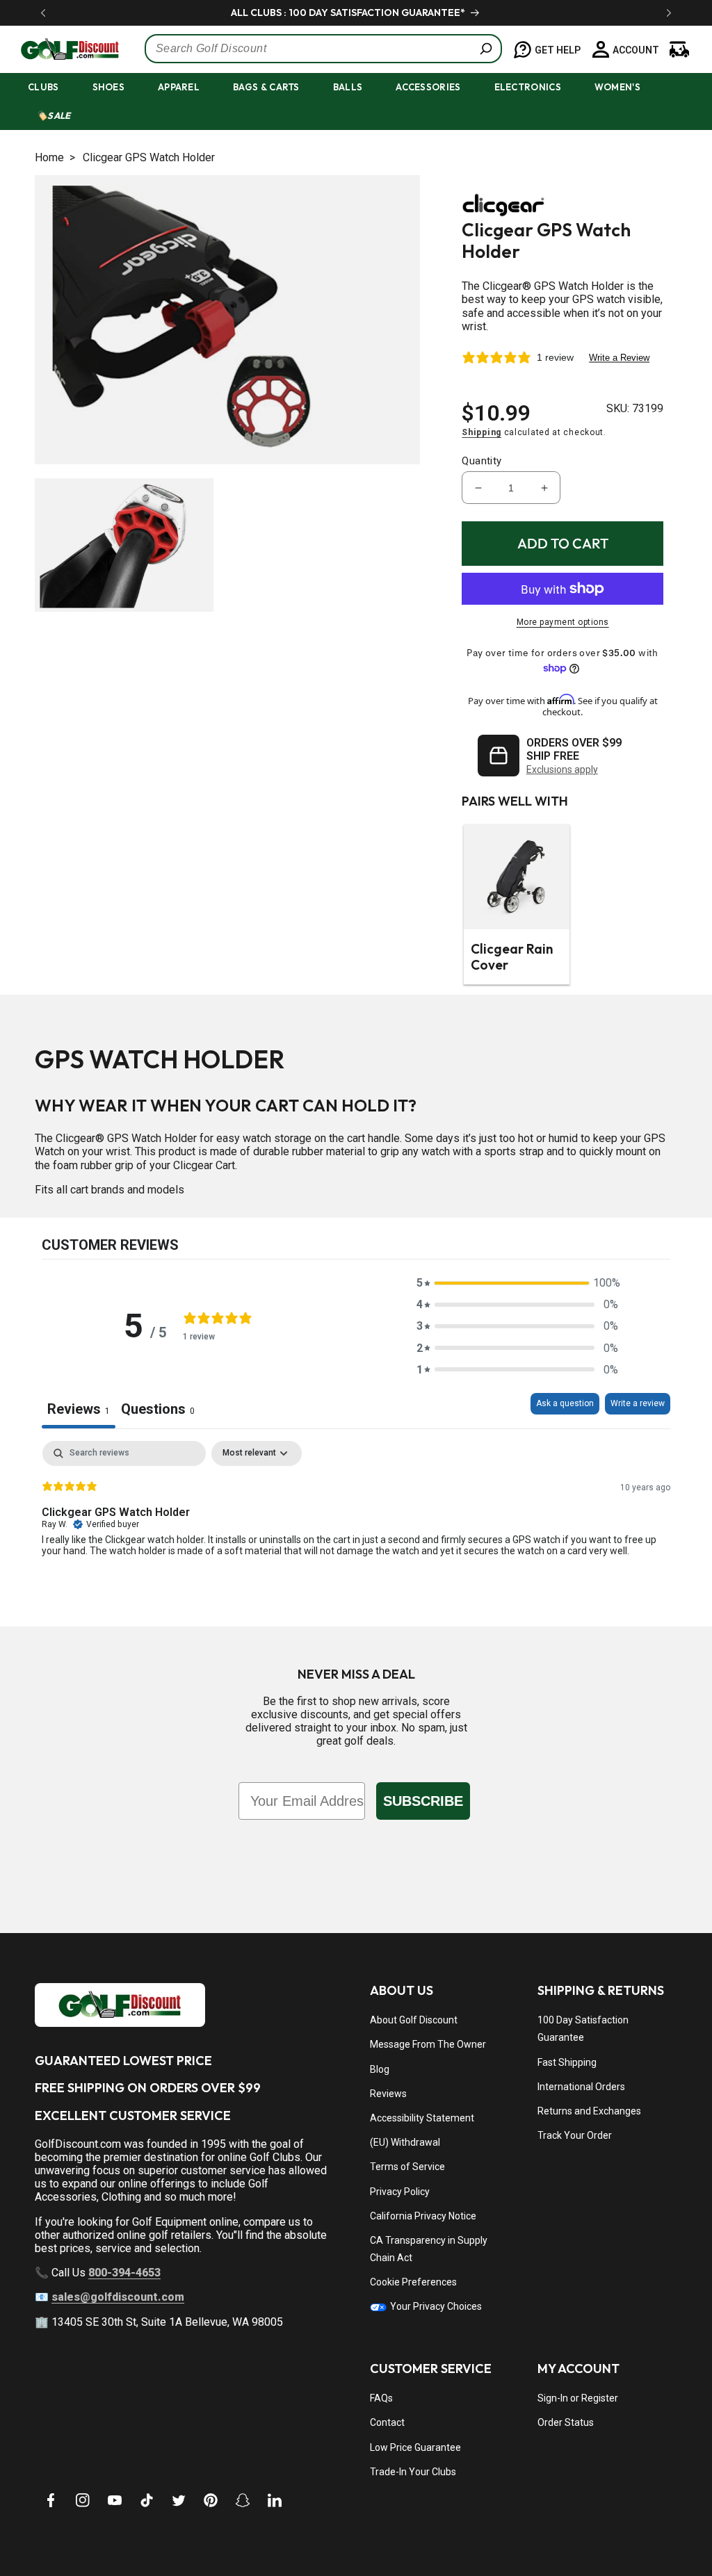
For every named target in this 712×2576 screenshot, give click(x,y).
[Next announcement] (669, 13)
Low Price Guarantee (415, 2447)
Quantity (482, 461)
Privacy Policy (400, 2192)
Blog (380, 2069)
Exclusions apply (562, 769)
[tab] (158, 1411)
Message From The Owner (428, 2044)
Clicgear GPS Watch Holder (149, 157)
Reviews (388, 2094)
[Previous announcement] (43, 13)
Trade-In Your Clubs (413, 2472)
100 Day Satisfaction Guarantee (583, 2029)
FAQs (381, 2398)
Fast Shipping (567, 2062)
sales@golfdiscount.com (118, 2297)
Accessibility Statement (422, 2118)
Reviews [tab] (79, 1409)
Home (49, 157)
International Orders (581, 2087)
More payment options (563, 622)
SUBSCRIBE (423, 1801)
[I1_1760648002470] (592, 2524)
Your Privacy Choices (435, 2306)
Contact (387, 2422)
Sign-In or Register (578, 2398)
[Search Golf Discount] (486, 49)
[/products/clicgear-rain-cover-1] (517, 877)
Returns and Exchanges (589, 2111)
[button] (56, 87)
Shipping (482, 432)
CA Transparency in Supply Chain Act (429, 2249)
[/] (62, 49)
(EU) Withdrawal (405, 2142)
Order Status (566, 2422)
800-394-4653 (124, 2273)
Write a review (638, 1403)
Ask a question (565, 1403)
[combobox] (323, 49)
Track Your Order (575, 2135)
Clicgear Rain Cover (512, 957)
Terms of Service (407, 2167)
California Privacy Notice (423, 2216)
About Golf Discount (414, 2020)
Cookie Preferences (413, 2282)
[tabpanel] (356, 1530)
